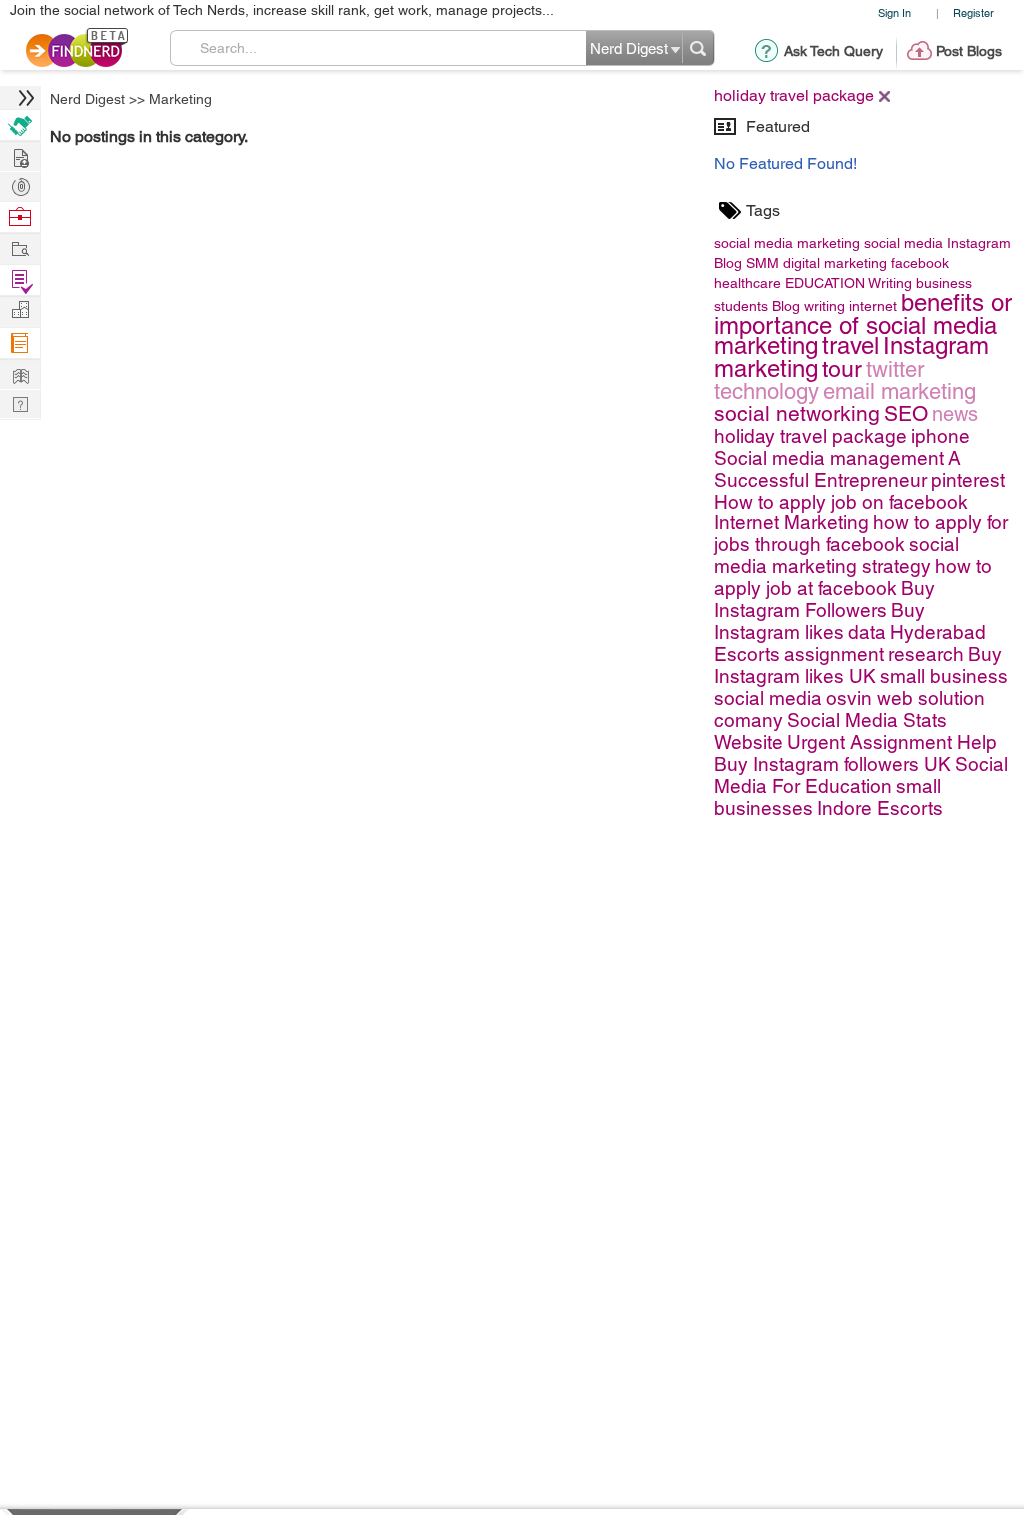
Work (20, 217)
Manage (20, 280)
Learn (20, 343)
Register (973, 12)
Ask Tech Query (833, 51)
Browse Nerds (20, 184)
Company (20, 310)
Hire (20, 125)
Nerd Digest (87, 99)
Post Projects (20, 155)
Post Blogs (969, 51)
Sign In (894, 12)
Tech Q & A (20, 402)
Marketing (180, 99)
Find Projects (20, 247)
